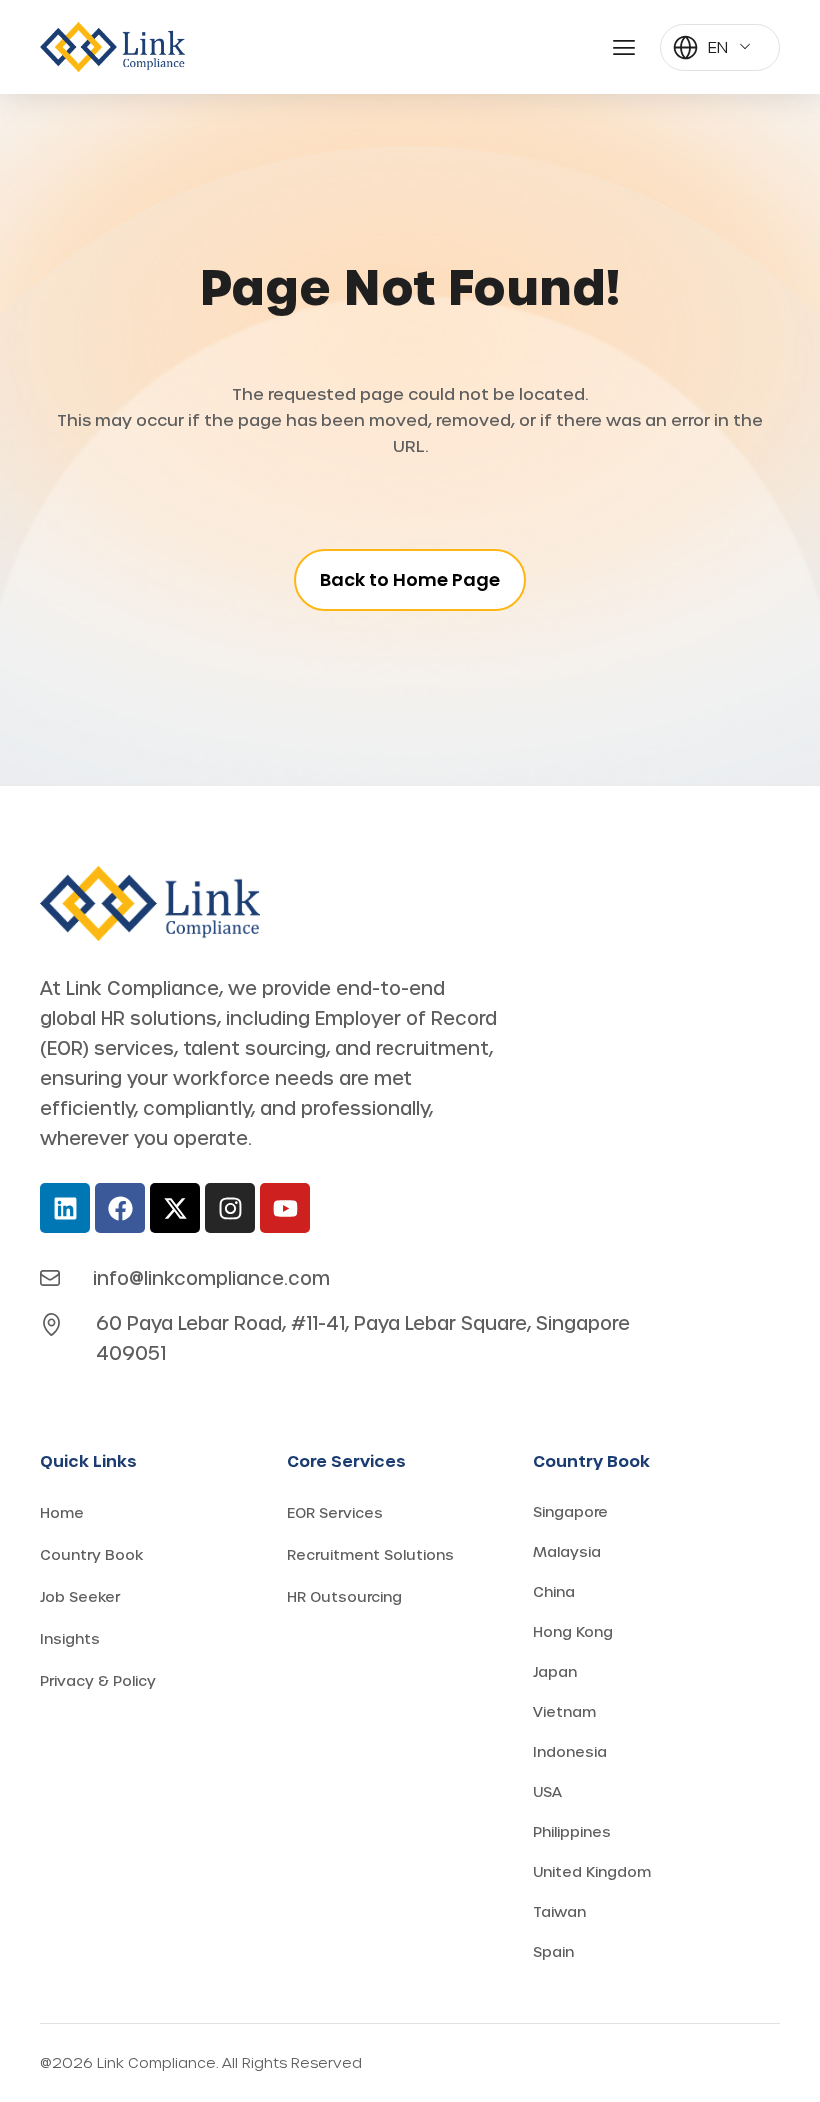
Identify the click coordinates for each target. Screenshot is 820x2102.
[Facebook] (120, 1208)
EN (718, 46)
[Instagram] (230, 1208)
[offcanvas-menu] (624, 47)
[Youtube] (285, 1208)
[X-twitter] (175, 1208)
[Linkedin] (65, 1208)
